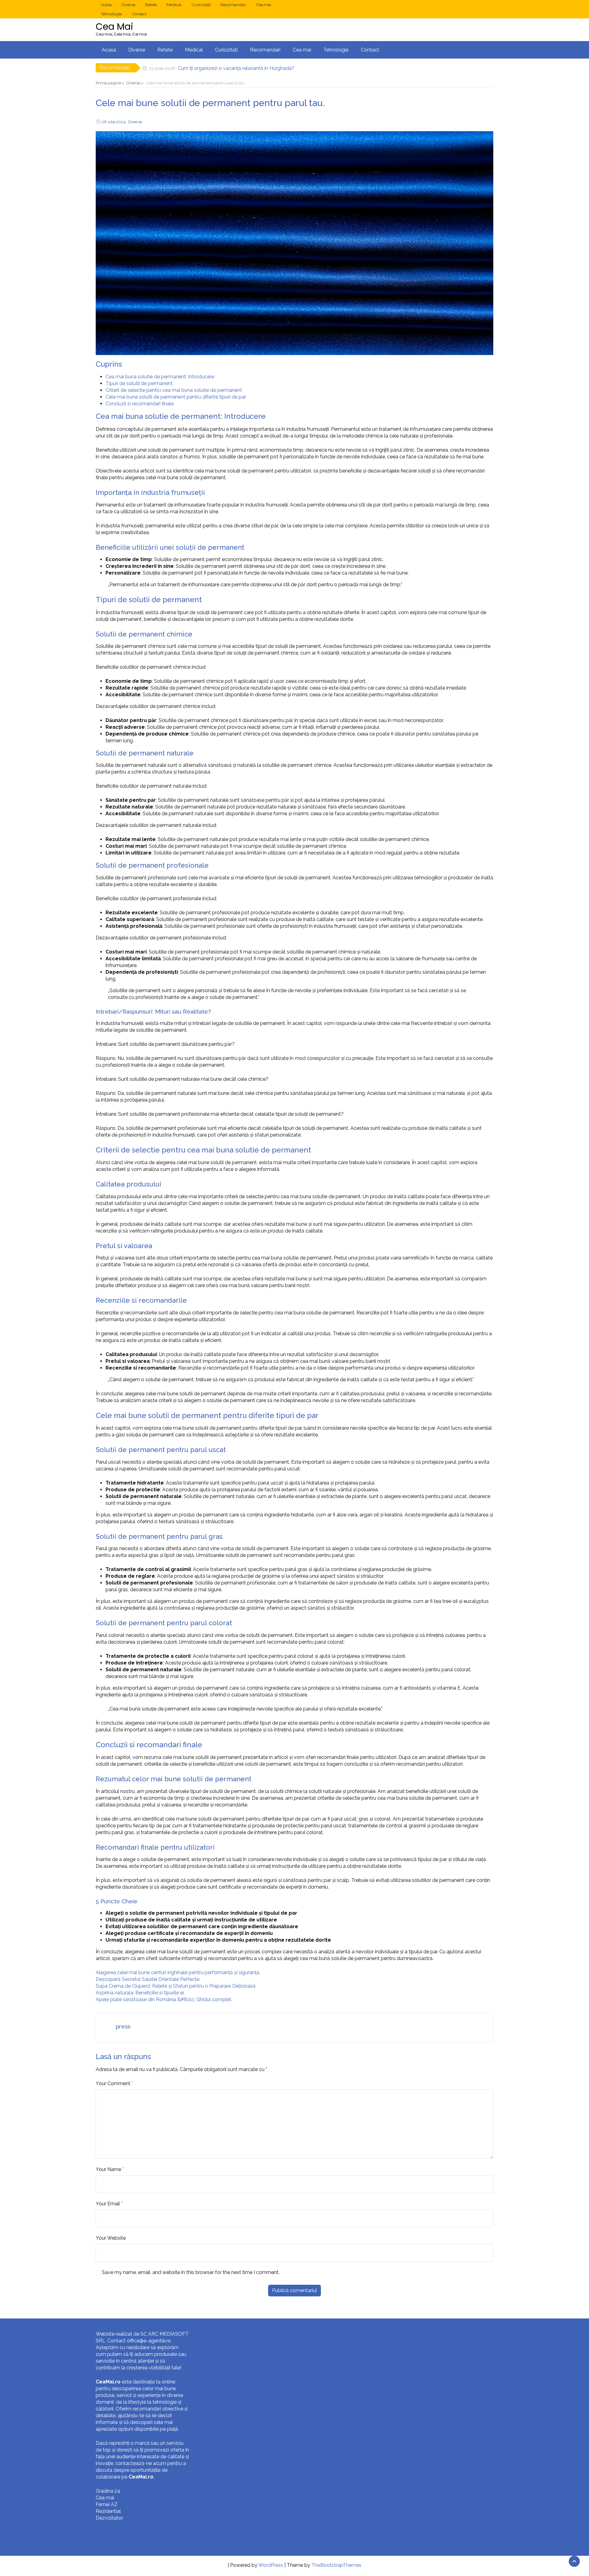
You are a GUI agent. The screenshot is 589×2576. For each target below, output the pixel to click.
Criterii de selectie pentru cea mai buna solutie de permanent (174, 390)
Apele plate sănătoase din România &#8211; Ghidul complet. (164, 1999)
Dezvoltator (109, 2518)
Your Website (111, 2238)
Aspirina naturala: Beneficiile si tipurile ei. (140, 1993)
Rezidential (108, 2511)
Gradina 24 (108, 2491)
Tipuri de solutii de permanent (139, 383)
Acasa (106, 5)
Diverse (128, 5)
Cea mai (264, 5)
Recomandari (233, 5)
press (123, 2026)
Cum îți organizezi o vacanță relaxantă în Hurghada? (236, 68)
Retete (151, 5)
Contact (139, 14)
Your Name (108, 2169)
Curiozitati (201, 5)
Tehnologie (111, 14)
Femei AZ (107, 2504)
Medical (174, 5)
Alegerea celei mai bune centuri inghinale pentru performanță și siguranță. (178, 1972)
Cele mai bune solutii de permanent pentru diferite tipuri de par (176, 397)
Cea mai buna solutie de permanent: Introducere (160, 377)
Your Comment (113, 2083)
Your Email (108, 2204)
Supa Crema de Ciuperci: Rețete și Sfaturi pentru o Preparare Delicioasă (176, 1986)
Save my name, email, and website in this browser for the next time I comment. (191, 2272)
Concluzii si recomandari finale (140, 404)
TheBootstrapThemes (336, 2565)
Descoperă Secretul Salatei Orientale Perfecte (148, 1979)
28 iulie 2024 (114, 122)
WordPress (271, 2565)
